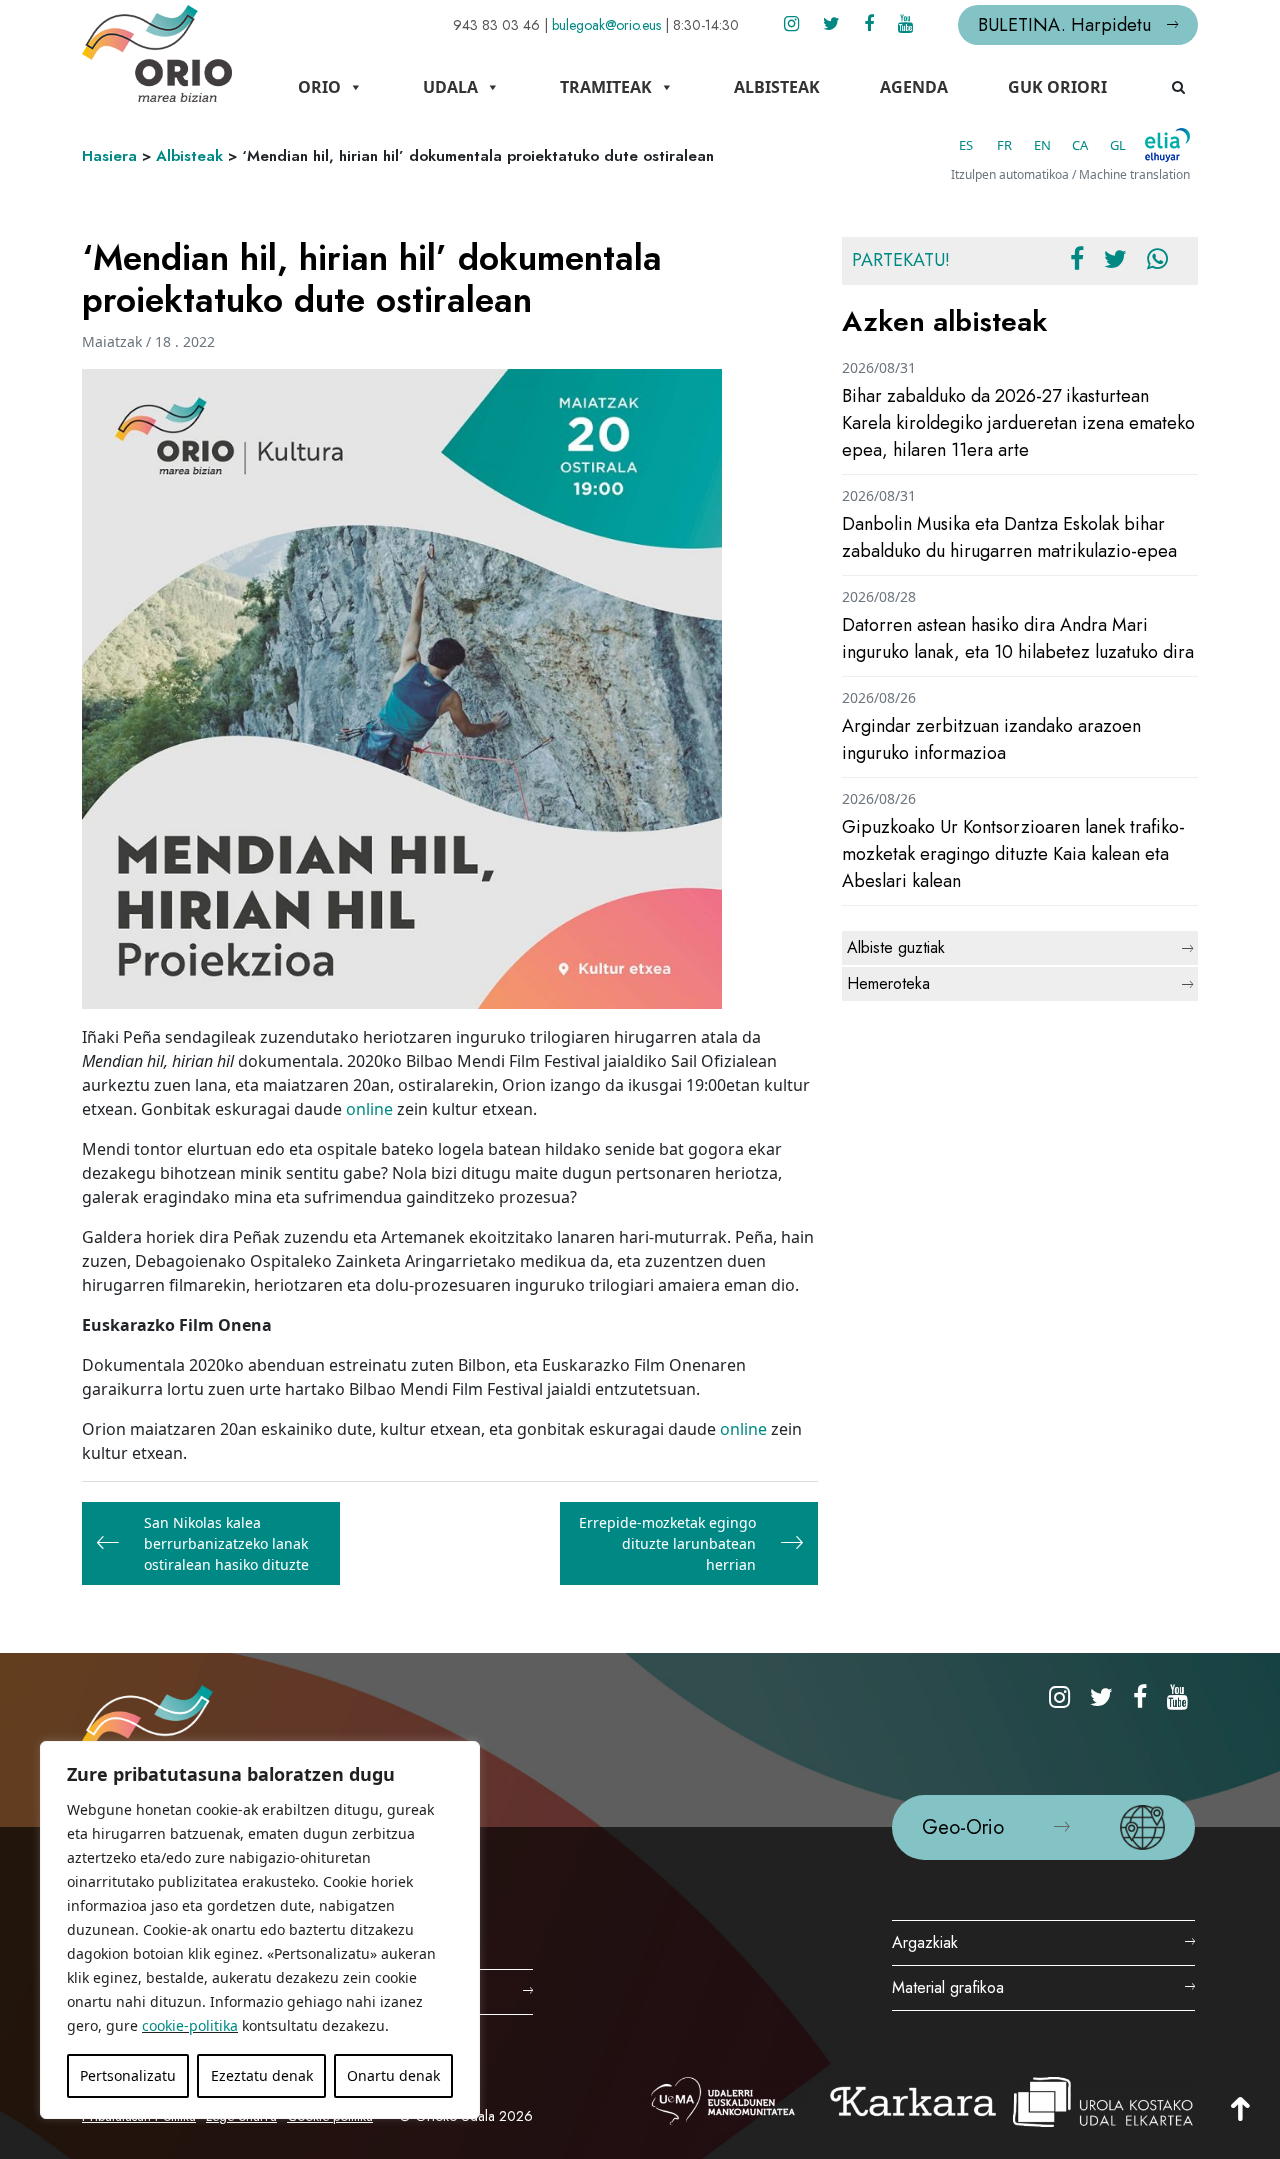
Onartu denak (393, 2075)
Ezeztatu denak (262, 2075)
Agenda (914, 87)
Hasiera (109, 156)
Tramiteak (606, 87)
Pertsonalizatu (128, 2075)
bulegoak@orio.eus (606, 25)
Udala (450, 87)
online (369, 1109)
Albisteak (777, 87)
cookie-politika (190, 2025)
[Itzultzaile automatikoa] (1167, 145)
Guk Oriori (1057, 87)
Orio (319, 87)
